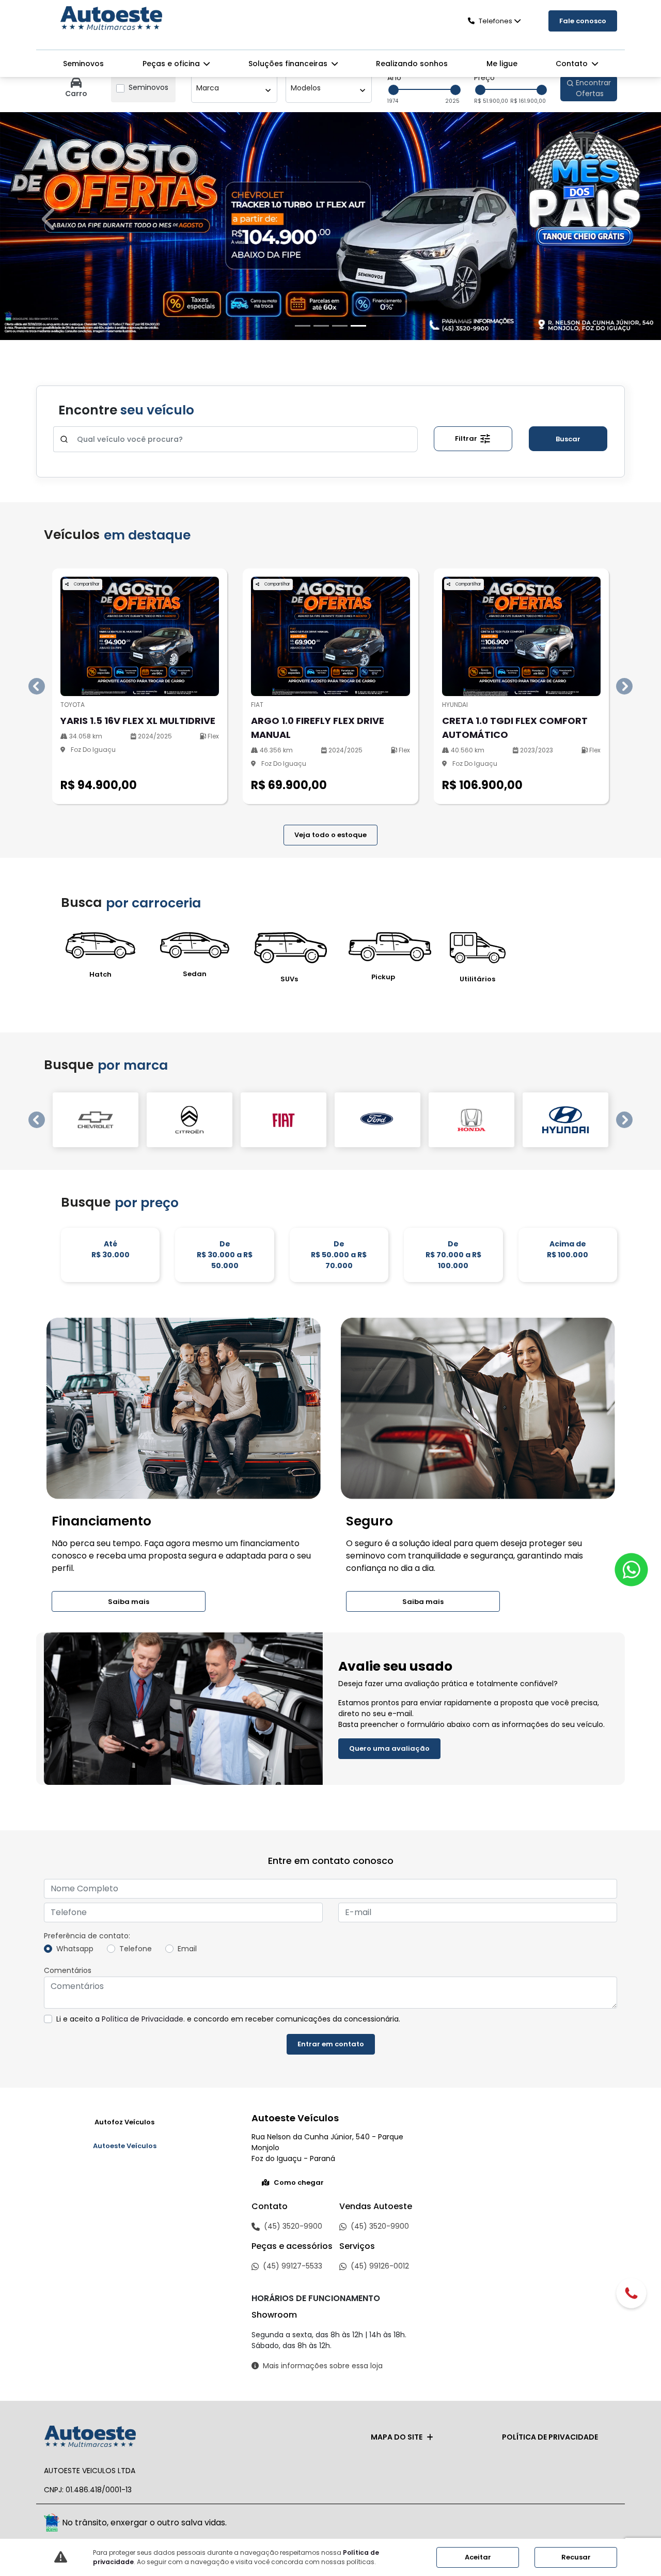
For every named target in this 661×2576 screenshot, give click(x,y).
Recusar (576, 2557)
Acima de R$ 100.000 (568, 1249)
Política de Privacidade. (143, 2019)
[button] (50, 219)
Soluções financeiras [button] (289, 64)
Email (187, 1949)
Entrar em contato (331, 2044)
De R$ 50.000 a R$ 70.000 (339, 1255)
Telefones (495, 21)
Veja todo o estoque (330, 835)
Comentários (68, 1970)
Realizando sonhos (412, 64)
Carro (76, 94)
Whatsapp (75, 1949)
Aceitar (478, 2557)
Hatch (100, 974)
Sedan (195, 974)
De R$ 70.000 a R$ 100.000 (453, 1255)
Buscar (568, 439)
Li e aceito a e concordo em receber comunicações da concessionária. (228, 2019)
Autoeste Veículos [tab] (125, 2146)
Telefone (136, 1949)
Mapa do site (397, 2437)
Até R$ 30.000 (111, 1249)
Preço (484, 78)
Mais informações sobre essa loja (323, 2366)
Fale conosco (583, 21)
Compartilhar (86, 584)
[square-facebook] (582, 2524)
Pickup (383, 977)
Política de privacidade (550, 2437)
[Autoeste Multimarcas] (111, 19)
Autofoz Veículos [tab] (124, 2122)
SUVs (289, 979)
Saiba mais (129, 1602)
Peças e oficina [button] (172, 64)
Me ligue (502, 64)
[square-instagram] (605, 2524)
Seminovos (83, 64)
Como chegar (299, 2182)
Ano (394, 78)
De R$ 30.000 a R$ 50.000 (225, 1255)
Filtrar (467, 438)
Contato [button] (573, 64)
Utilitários (477, 979)
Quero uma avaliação (389, 1748)
